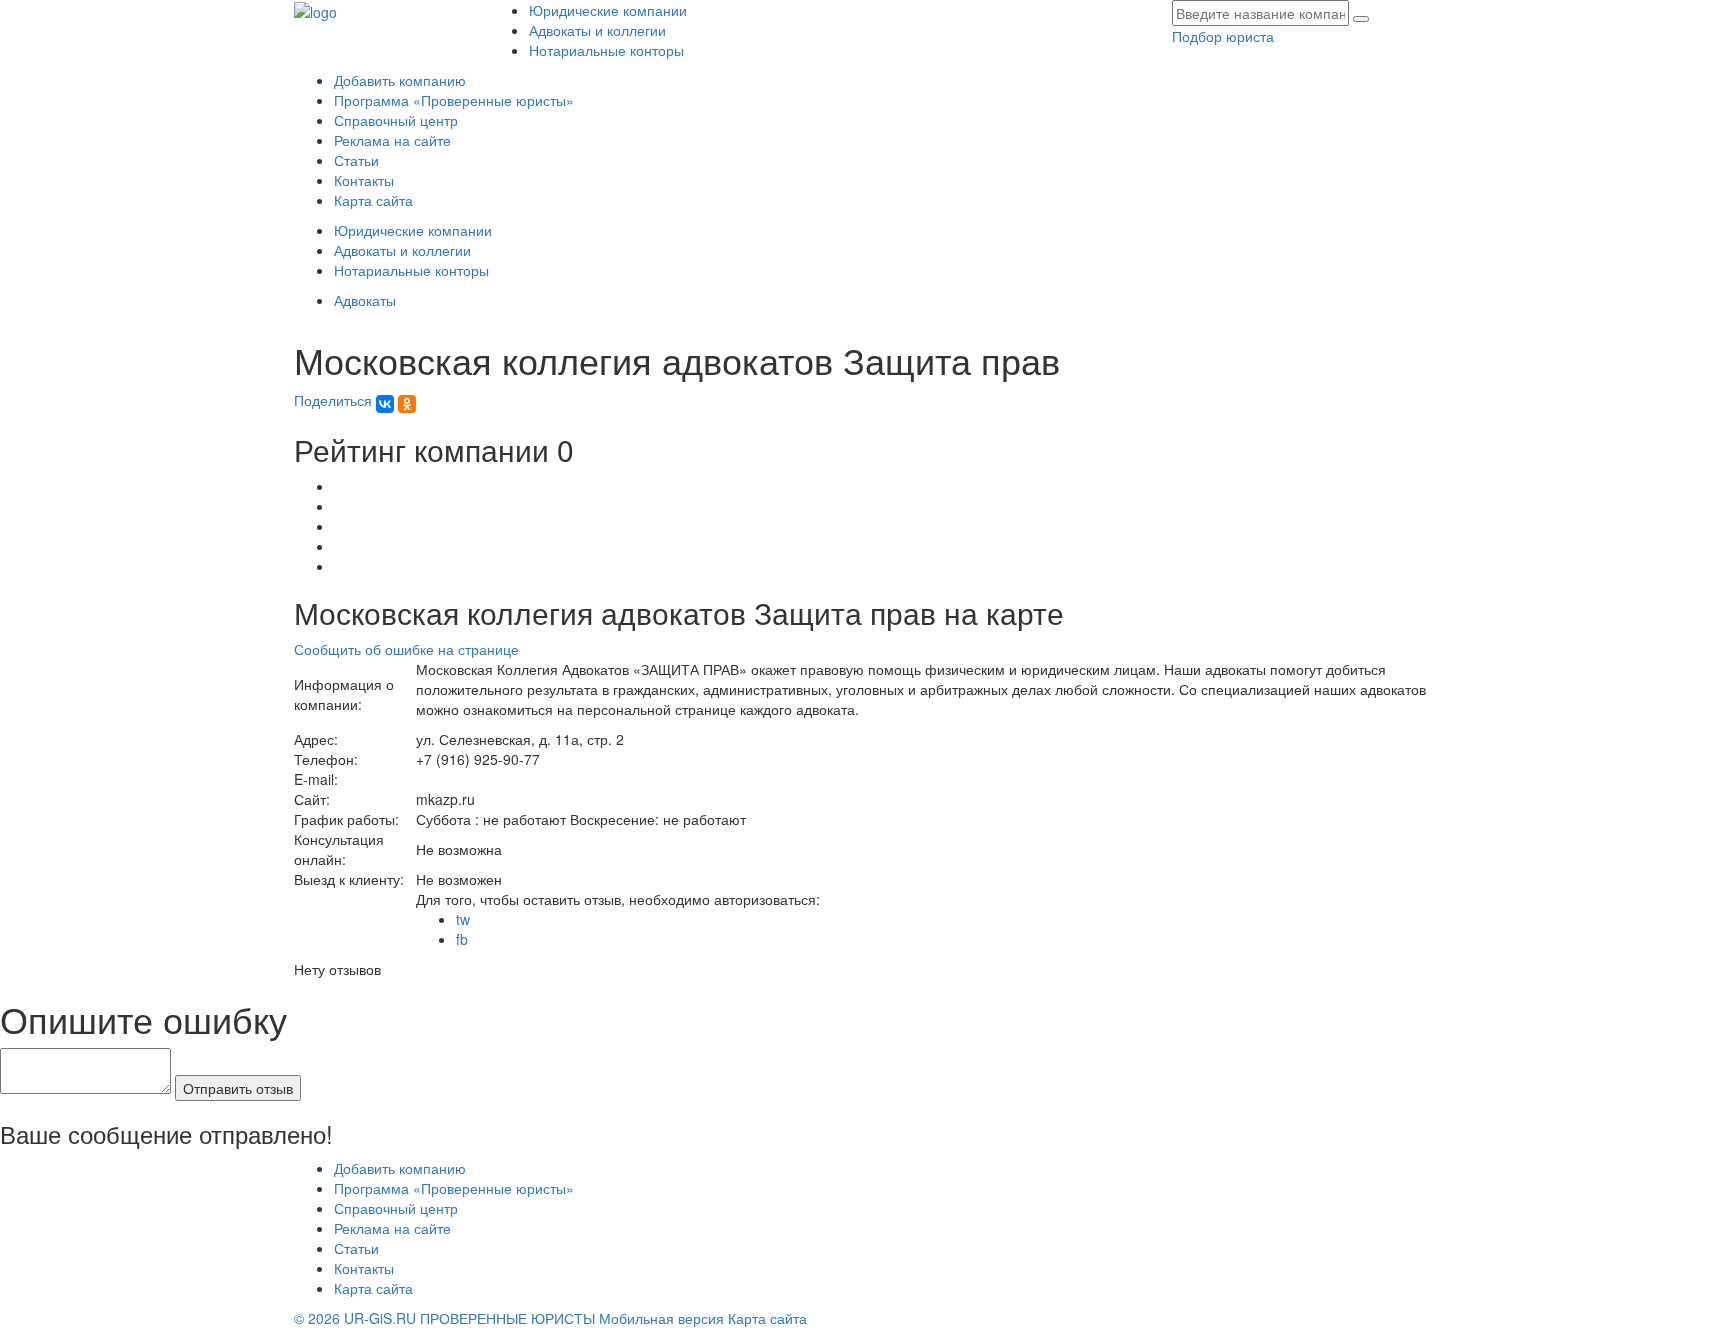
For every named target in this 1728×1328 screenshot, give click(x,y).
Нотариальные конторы (606, 50)
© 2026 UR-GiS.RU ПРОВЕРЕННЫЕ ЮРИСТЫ (444, 1318)
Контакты (364, 180)
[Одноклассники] (407, 404)
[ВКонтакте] (385, 404)
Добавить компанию (400, 80)
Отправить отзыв (238, 1088)
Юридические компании (608, 10)
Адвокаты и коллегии (597, 30)
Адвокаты (365, 300)
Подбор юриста (1223, 36)
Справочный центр (396, 120)
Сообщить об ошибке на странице (406, 649)
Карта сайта (373, 200)
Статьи (356, 160)
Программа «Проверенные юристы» (454, 100)
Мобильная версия (661, 1318)
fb (462, 939)
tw (463, 919)
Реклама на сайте (392, 140)
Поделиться (335, 400)
